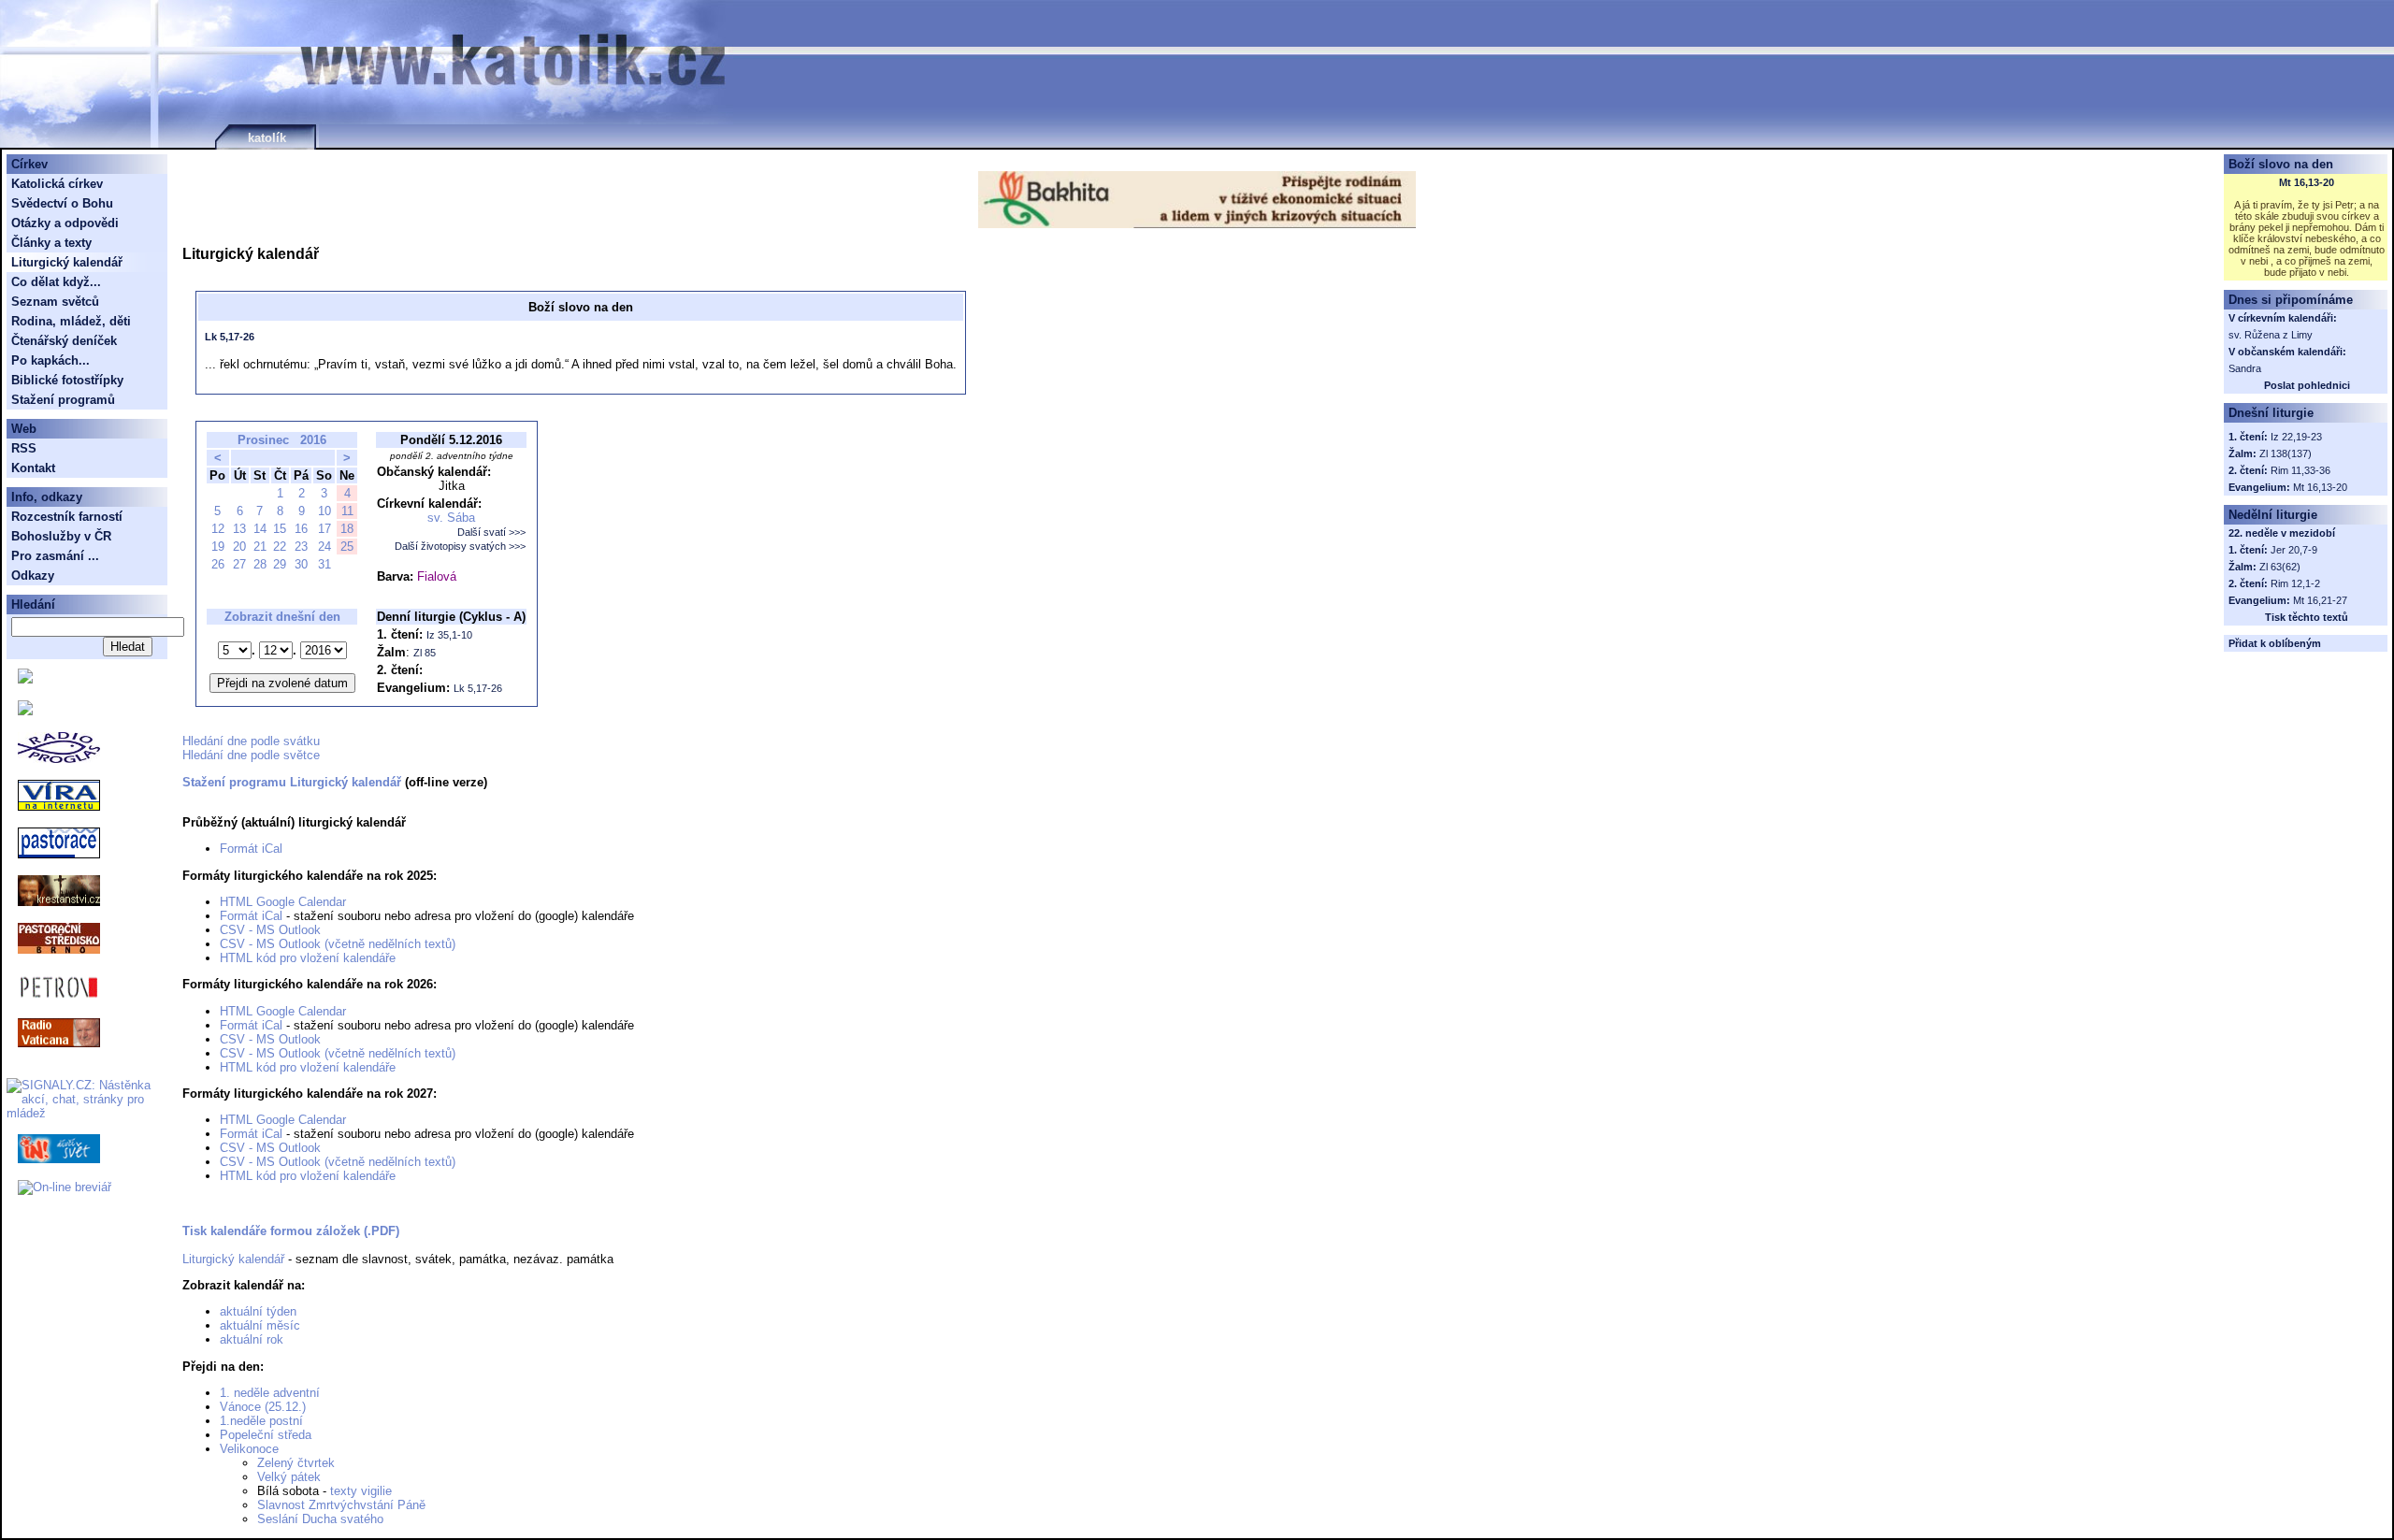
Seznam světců (55, 302)
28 (260, 564)
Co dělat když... (56, 282)
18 (347, 529)
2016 (313, 440)
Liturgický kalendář (233, 1259)
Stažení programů (63, 400)
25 (347, 547)
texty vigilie (361, 1491)
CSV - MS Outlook (270, 930)
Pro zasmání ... (55, 556)
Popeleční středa (266, 1435)
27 (239, 564)
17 (324, 529)
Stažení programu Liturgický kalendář (292, 782)
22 (280, 547)
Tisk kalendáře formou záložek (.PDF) (291, 1231)
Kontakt (33, 468)
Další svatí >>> (491, 532)
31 (324, 564)
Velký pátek (289, 1477)
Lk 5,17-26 (230, 337)
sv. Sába (451, 518)
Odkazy (33, 576)
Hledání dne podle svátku (251, 741)
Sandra (2245, 368)
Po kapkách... (50, 360)
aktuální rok (252, 1339)
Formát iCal (251, 849)
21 (260, 547)
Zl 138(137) (2286, 453)
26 (218, 564)
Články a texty (51, 243)
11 (347, 511)
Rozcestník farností (67, 517)
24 (324, 547)
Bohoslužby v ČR (61, 536)
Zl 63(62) (2280, 567)
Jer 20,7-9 (2294, 550)
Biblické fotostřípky (67, 380)
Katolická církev (57, 184)
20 (239, 547)
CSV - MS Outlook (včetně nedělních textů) (338, 944)
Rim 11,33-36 (2300, 470)
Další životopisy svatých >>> (460, 546)
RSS (24, 448)
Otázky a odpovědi (65, 223)
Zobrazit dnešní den (282, 617)
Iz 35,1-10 (449, 635)
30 (301, 564)
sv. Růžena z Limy (2271, 335)
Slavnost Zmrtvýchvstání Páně (341, 1505)
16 (301, 529)
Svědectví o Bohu (62, 203)
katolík (267, 138)
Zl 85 (425, 653)
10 (324, 511)
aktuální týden (258, 1311)
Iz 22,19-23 (2296, 437)
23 (301, 547)
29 (280, 564)
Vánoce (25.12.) (263, 1407)
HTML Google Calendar (283, 902)
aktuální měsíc (260, 1325)
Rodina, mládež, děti (71, 321)
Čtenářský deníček (64, 341)
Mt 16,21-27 (2320, 600)
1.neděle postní (261, 1421)
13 (239, 529)
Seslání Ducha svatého (320, 1519)
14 (260, 529)
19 (218, 547)
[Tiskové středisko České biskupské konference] (25, 711)
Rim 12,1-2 (2295, 583)
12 (218, 529)
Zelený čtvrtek (296, 1463)
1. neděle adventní (270, 1393)
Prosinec (263, 440)
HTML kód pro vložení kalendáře (308, 958)
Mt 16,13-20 (2307, 182)
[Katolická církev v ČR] (25, 679)
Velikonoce (249, 1449)
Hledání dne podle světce (251, 755)
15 (280, 529)
